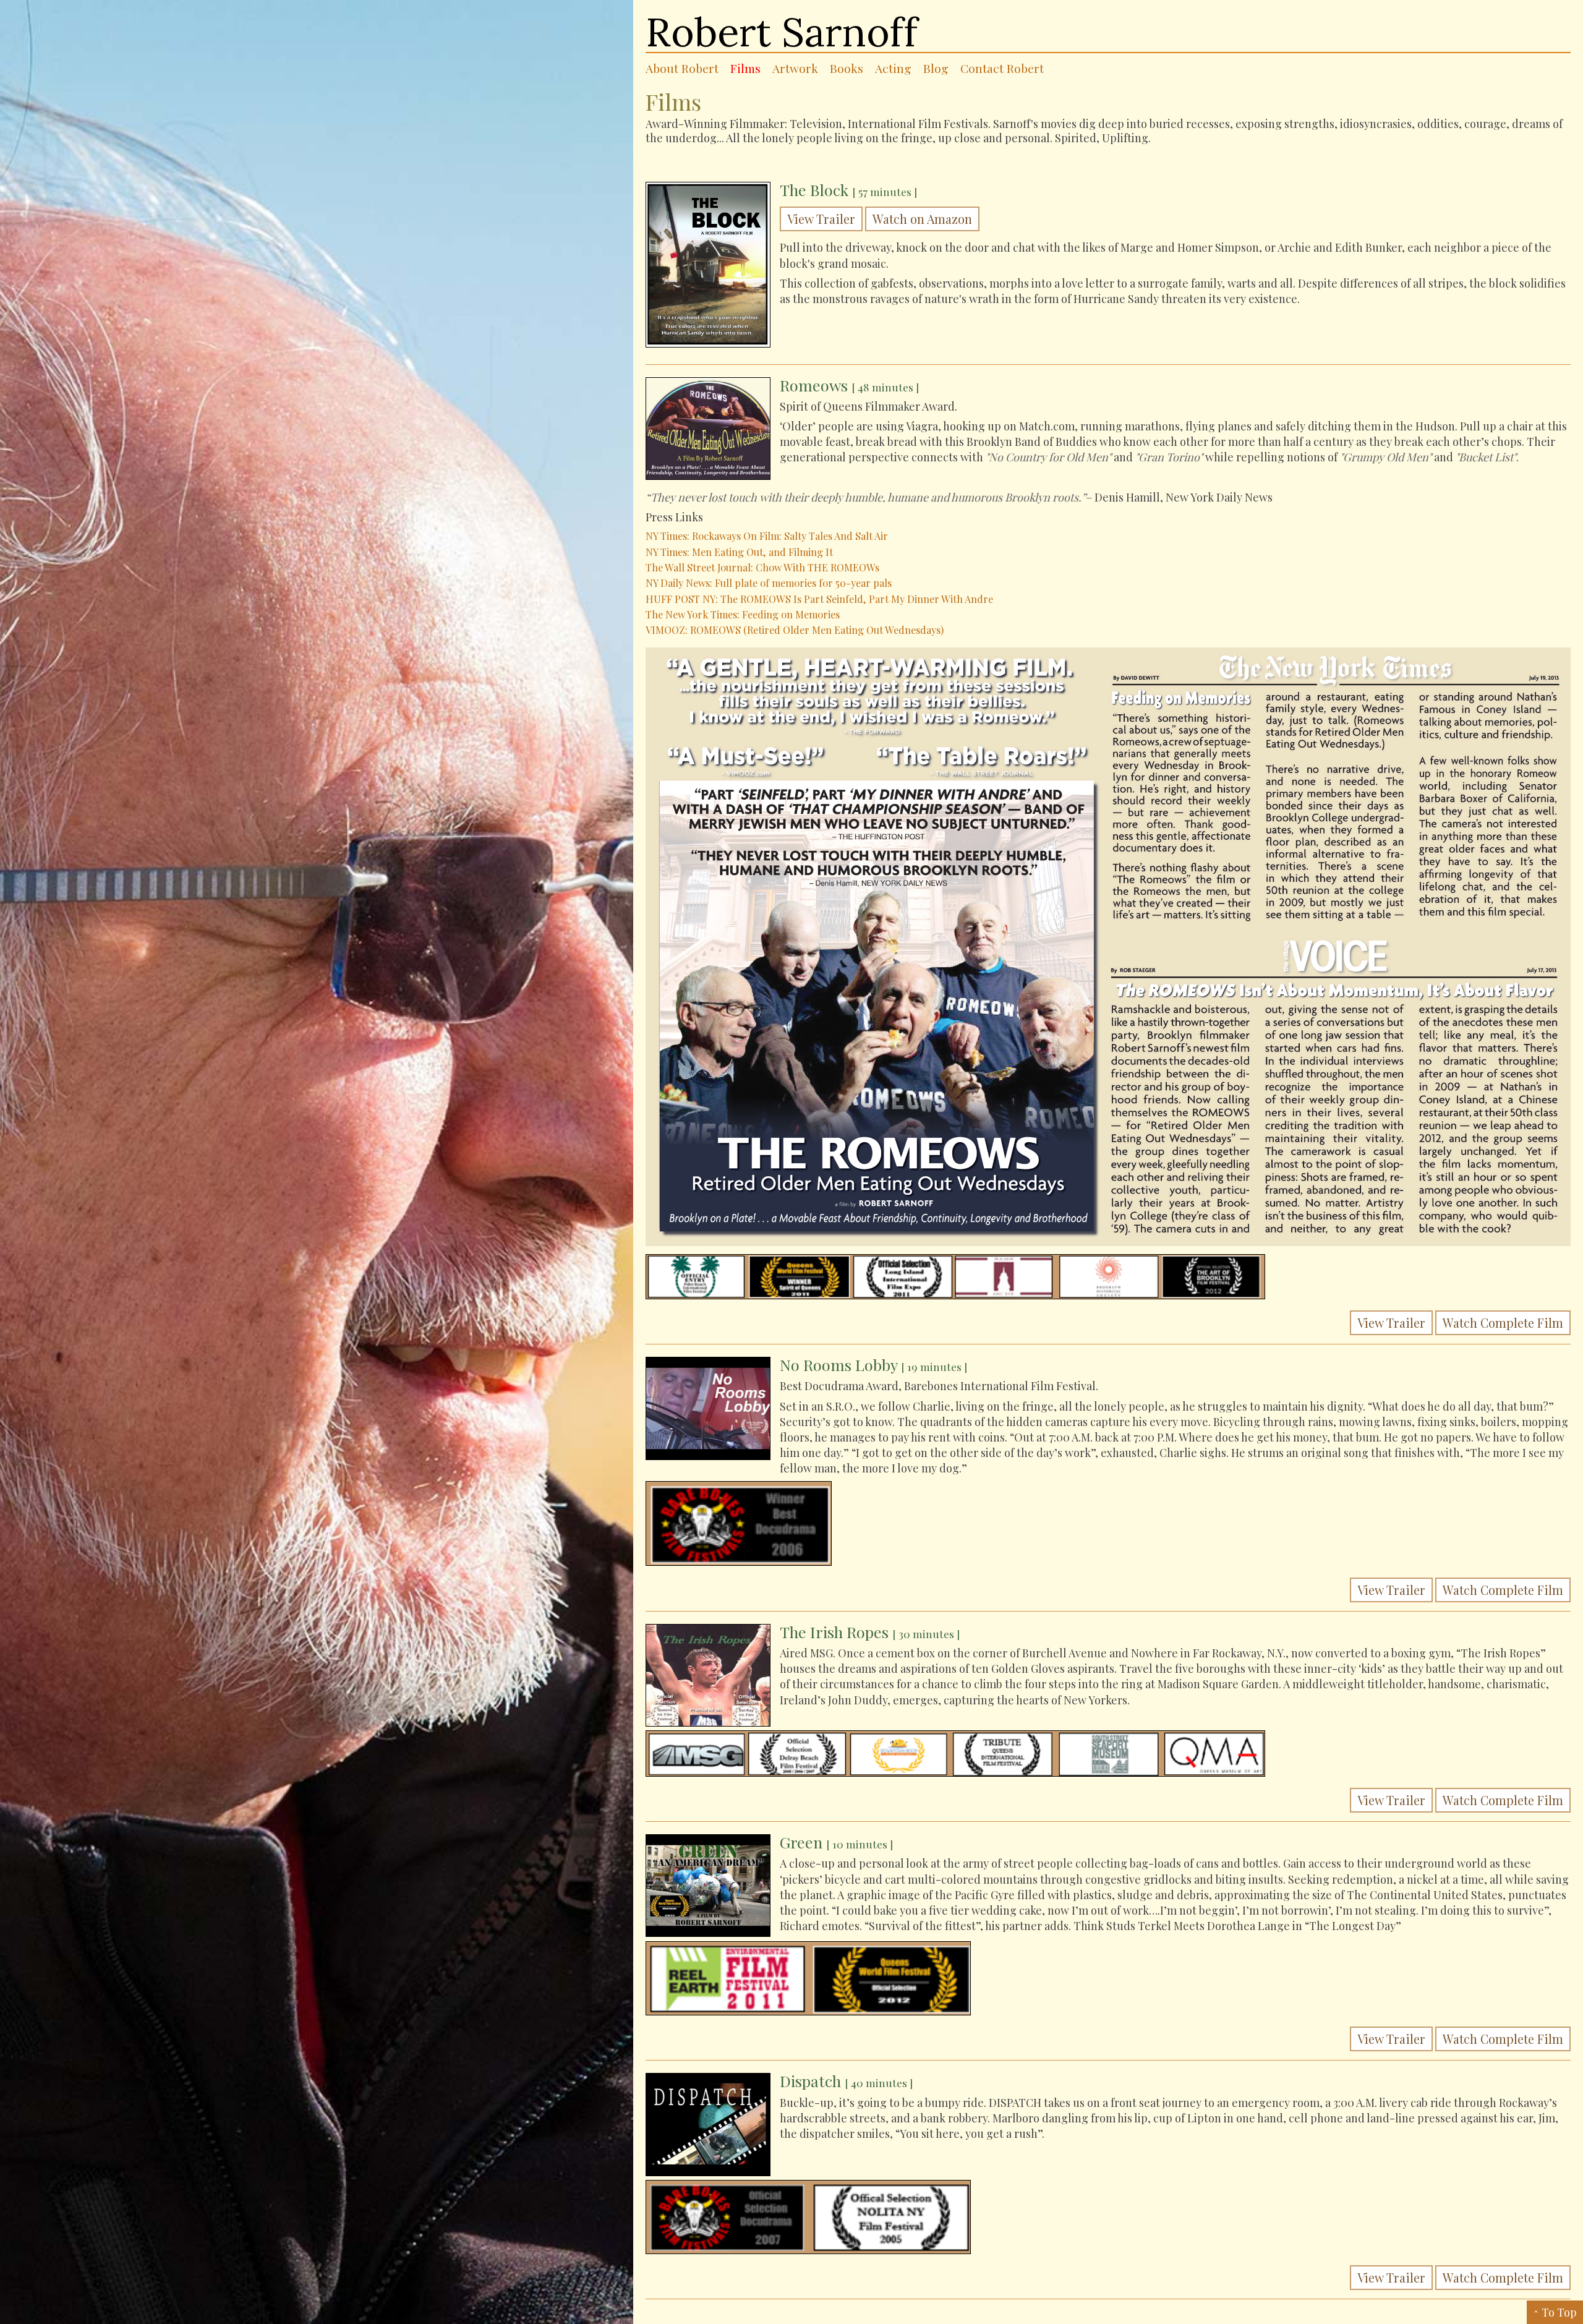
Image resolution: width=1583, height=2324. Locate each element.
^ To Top (1555, 2312)
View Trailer (821, 219)
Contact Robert (1002, 68)
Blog (936, 68)
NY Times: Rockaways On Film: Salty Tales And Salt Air (767, 536)
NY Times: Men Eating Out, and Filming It (739, 552)
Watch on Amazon (922, 219)
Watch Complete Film (1503, 1323)
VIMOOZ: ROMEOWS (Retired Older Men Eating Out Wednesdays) (795, 630)
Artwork (795, 68)
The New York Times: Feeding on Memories (743, 614)
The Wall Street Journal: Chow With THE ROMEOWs (762, 567)
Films (745, 68)
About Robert (682, 68)
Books (847, 68)
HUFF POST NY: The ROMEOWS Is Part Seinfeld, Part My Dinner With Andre (819, 599)
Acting (893, 68)
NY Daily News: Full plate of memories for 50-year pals (769, 583)
